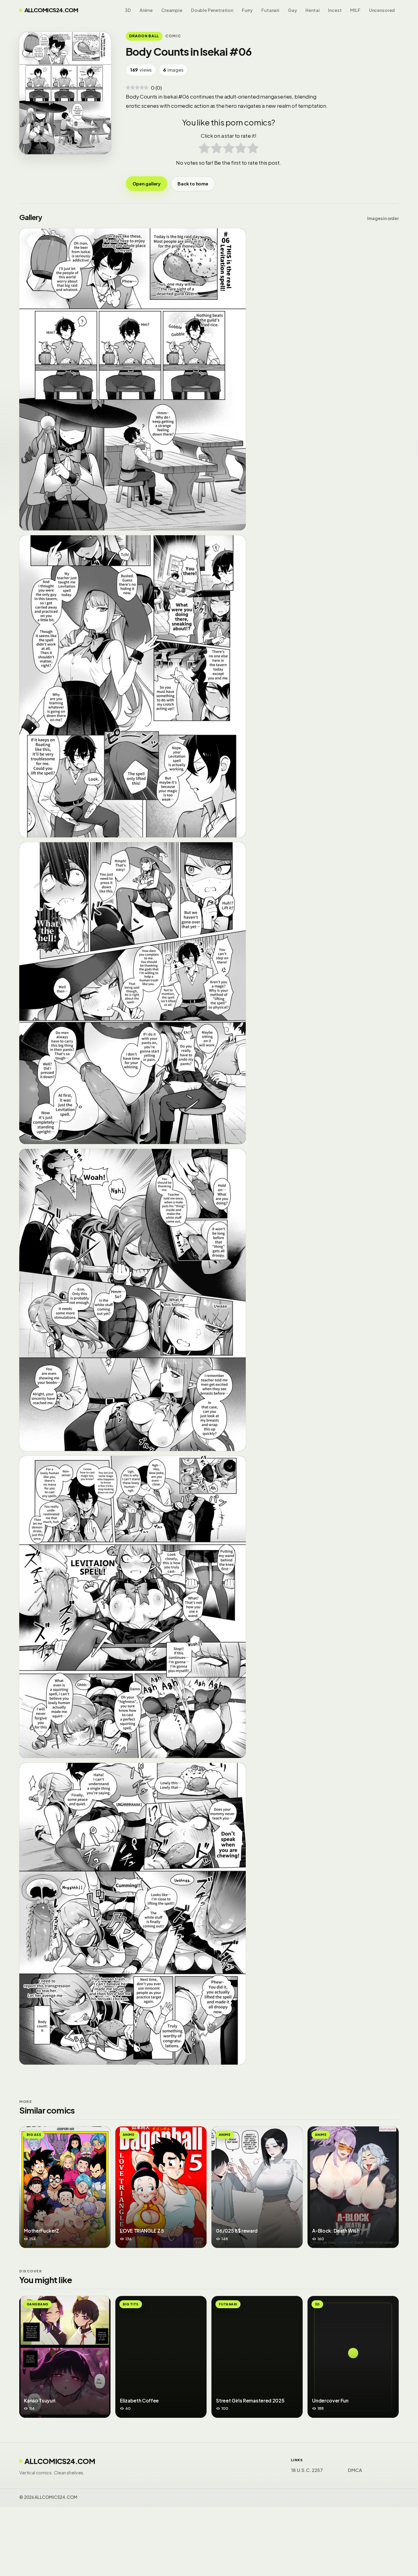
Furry (247, 10)
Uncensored (382, 10)
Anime (146, 10)
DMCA (355, 2470)
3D (128, 10)
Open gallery (147, 184)
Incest (335, 10)
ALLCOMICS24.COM (51, 10)
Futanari (270, 10)
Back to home (193, 184)
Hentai (312, 10)
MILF (355, 10)
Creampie (172, 10)
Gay (293, 10)
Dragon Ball (144, 36)
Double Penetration (212, 10)
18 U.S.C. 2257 (307, 2470)
